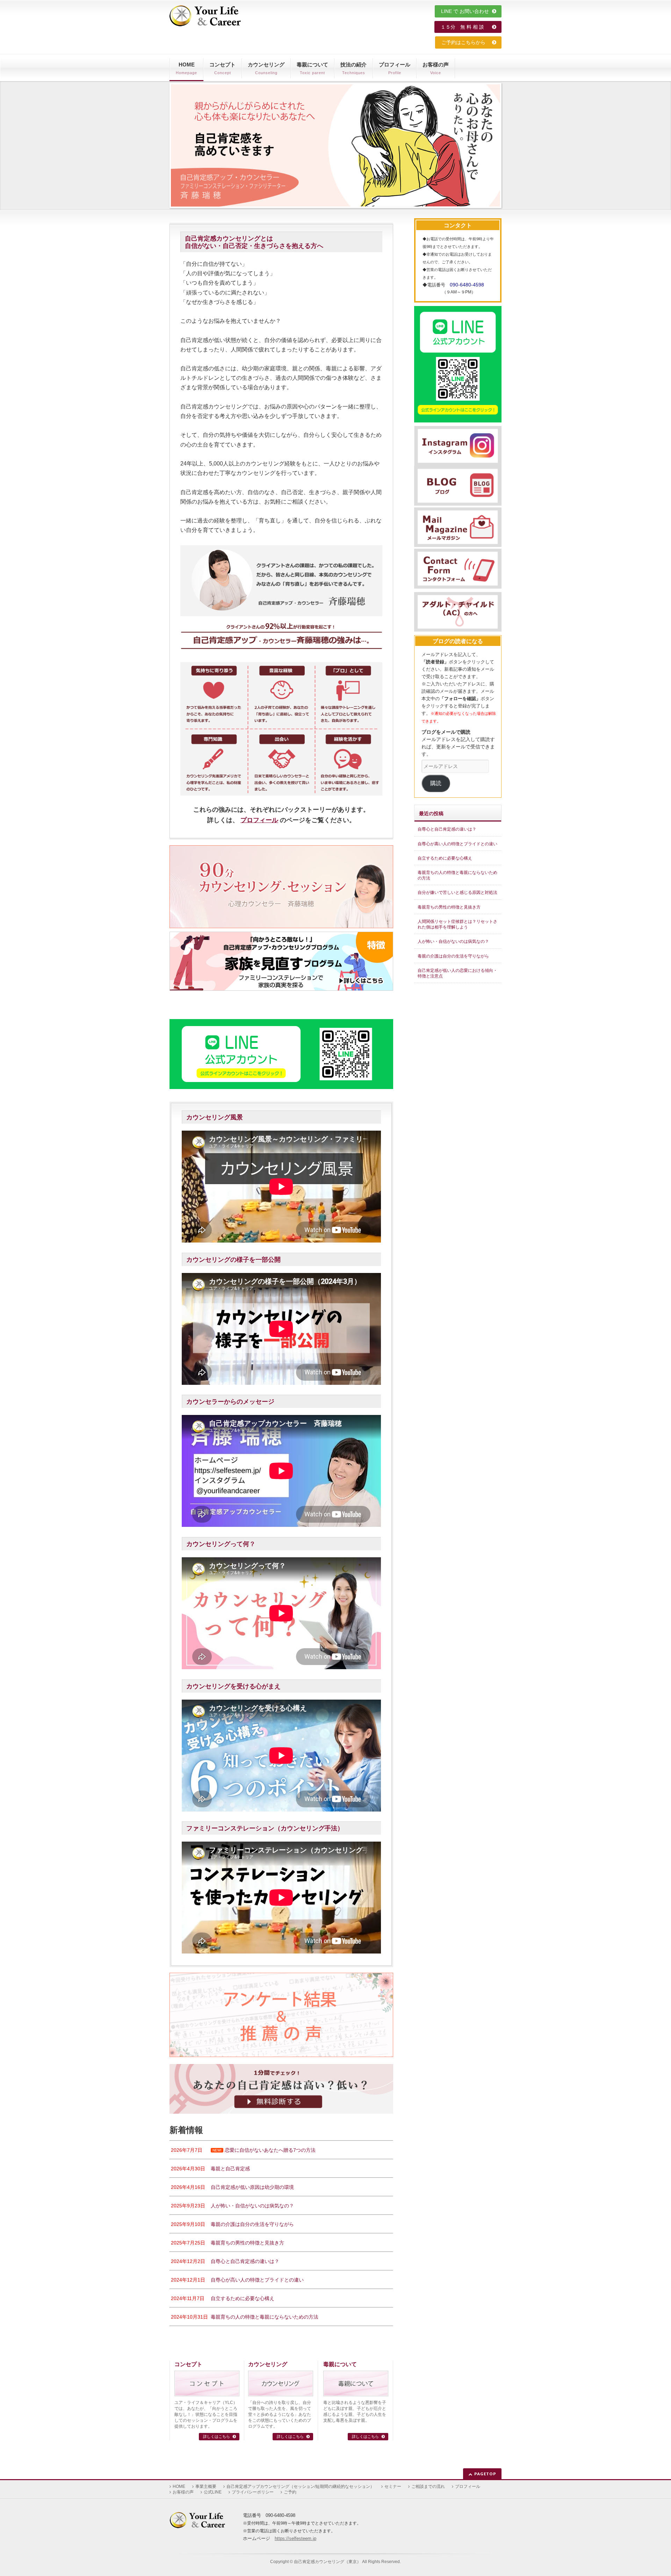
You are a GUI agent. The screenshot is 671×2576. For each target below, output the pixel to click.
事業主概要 (206, 2486)
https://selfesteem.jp (295, 2538)
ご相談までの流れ (428, 2486)
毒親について (340, 2364)
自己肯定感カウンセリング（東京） (327, 2562)
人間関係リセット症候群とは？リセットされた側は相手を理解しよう (457, 924)
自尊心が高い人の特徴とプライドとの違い (457, 844)
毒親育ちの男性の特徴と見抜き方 (449, 907)
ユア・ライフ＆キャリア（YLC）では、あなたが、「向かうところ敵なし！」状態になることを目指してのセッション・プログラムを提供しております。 (206, 2414)
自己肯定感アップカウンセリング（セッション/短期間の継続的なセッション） (300, 2486)
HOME (179, 2486)
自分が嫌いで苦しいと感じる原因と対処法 (457, 892)
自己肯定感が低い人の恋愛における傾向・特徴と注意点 (457, 973)
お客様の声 (183, 2492)
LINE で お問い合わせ (466, 11)
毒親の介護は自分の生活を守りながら (453, 956)
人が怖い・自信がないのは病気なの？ (453, 941)
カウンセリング (268, 2364)
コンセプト (188, 2364)
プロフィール (259, 820)
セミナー (393, 2486)
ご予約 (290, 2492)
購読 (436, 783)
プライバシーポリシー (253, 2492)
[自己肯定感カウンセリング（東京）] (205, 18)
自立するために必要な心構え (445, 858)
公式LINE (213, 2492)
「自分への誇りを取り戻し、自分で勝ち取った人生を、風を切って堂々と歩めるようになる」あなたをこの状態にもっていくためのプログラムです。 (280, 2414)
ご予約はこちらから (466, 42)
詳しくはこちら (217, 2436)
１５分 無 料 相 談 (466, 27)
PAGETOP (485, 2474)
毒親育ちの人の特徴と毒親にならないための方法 (457, 875)
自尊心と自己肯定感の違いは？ (447, 829)
